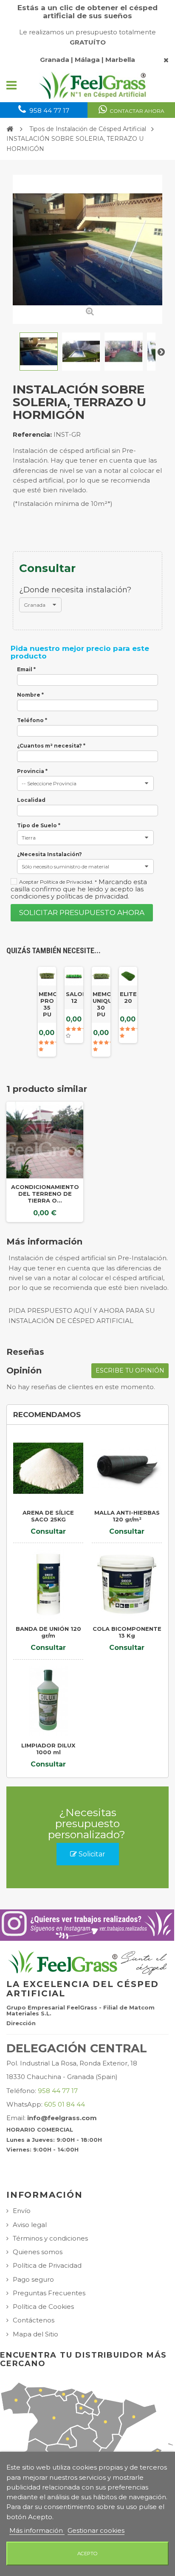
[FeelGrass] (93, 85)
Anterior (14, 352)
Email (26, 670)
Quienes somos (38, 2252)
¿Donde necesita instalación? (76, 590)
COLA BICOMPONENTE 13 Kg (127, 1632)
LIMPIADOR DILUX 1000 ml (48, 1749)
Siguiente (161, 352)
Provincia (32, 771)
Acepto (87, 2554)
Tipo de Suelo (39, 826)
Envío (22, 2211)
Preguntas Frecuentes (49, 2293)
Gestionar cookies (96, 2530)
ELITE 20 (128, 997)
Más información (37, 2530)
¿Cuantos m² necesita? (51, 746)
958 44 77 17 (58, 2091)
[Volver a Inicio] (10, 129)
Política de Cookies (43, 2307)
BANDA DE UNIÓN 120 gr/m (48, 1632)
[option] (45, 1162)
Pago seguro (33, 2279)
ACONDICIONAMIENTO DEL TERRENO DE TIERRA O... (45, 1194)
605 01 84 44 (65, 2104)
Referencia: (32, 434)
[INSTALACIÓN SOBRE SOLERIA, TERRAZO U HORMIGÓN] (39, 352)
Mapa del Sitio (35, 2334)
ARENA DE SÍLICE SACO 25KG (48, 1516)
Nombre (30, 695)
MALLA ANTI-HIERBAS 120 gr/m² (127, 1516)
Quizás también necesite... (54, 950)
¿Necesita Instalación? (49, 854)
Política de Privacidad (47, 2265)
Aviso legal (30, 2225)
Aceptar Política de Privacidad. (58, 882)
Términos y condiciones (50, 2238)
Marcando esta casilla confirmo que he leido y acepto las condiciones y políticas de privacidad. (79, 889)
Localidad (31, 800)
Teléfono (32, 720)
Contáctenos (34, 2320)
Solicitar (91, 1854)
